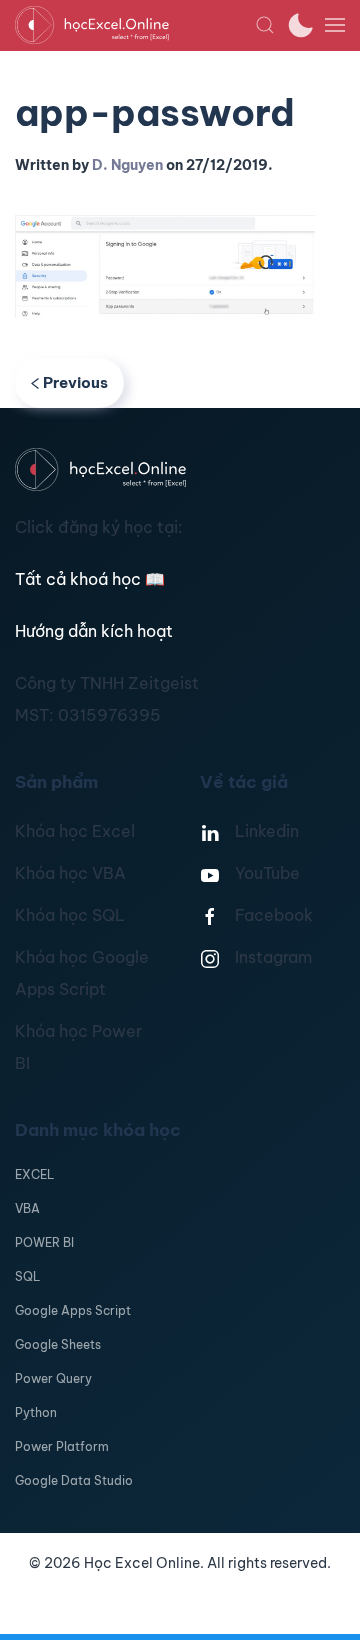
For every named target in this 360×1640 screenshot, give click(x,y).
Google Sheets (58, 1344)
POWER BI (44, 1242)
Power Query (53, 1378)
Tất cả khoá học (90, 579)
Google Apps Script (73, 1310)
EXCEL (34, 1174)
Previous (75, 382)
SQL (27, 1276)
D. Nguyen (127, 165)
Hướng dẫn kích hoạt (94, 631)
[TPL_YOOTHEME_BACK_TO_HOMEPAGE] (135, 25)
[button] (265, 25)
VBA (27, 1208)
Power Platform (62, 1446)
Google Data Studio (74, 1480)
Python (36, 1412)
